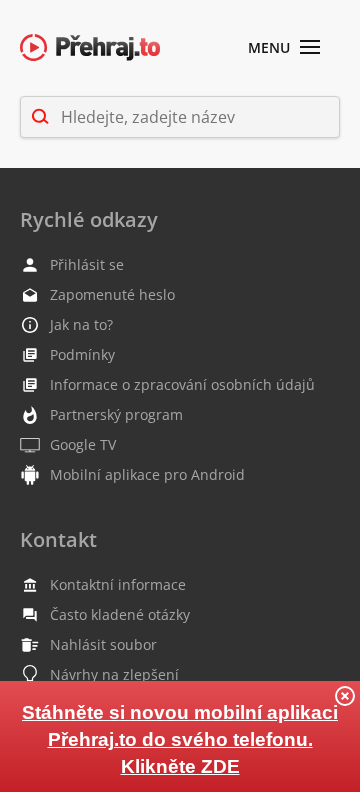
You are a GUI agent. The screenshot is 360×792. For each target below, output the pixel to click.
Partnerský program (116, 414)
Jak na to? (81, 324)
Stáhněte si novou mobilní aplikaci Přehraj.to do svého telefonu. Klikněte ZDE (180, 739)
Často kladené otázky (120, 614)
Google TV (83, 444)
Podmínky (82, 354)
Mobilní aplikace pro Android (147, 474)
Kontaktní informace (118, 584)
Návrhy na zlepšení (114, 674)
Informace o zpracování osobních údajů (182, 384)
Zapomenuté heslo (112, 294)
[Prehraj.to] (90, 48)
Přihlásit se (87, 264)
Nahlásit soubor (103, 644)
